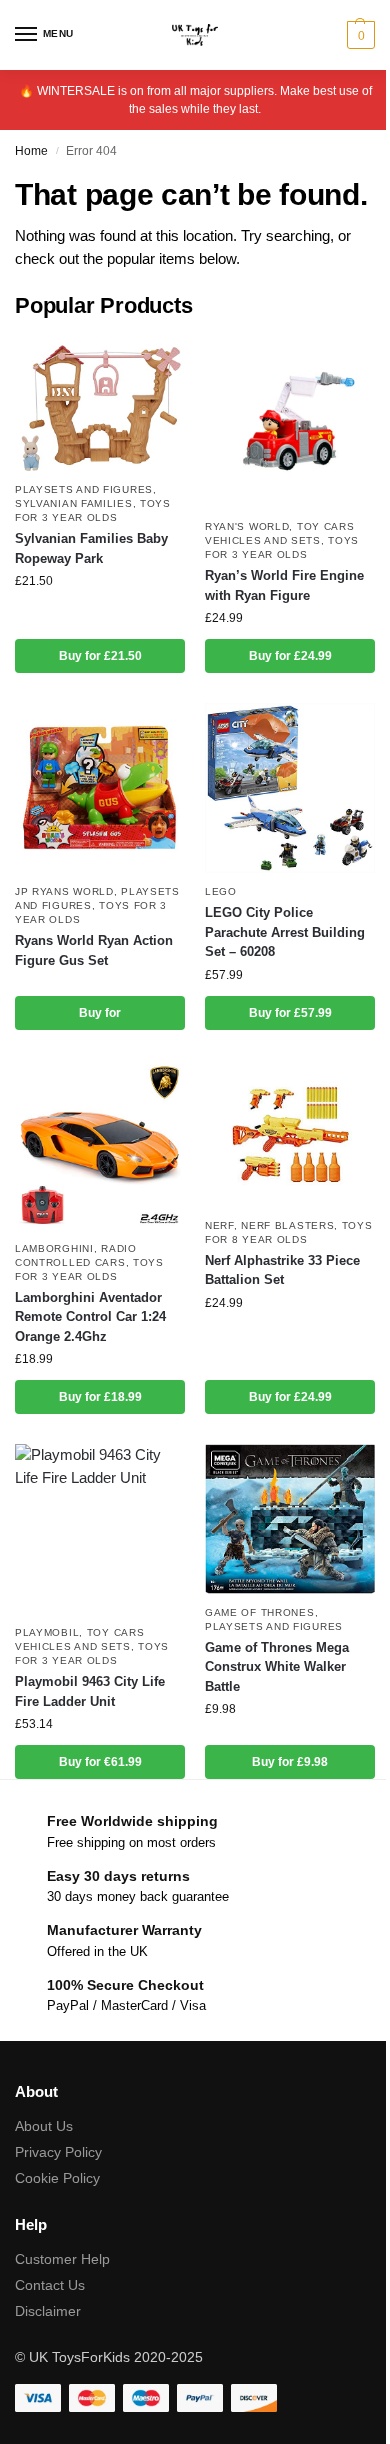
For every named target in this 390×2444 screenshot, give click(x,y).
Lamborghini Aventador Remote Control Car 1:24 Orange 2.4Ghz (90, 1317)
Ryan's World (247, 526)
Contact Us (50, 2285)
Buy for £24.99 (290, 656)
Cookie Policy (57, 2178)
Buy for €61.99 (100, 1762)
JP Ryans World (64, 891)
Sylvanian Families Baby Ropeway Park (91, 548)
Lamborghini (54, 1248)
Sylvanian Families (74, 503)
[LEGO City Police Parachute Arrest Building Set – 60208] (290, 788)
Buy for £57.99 (290, 1013)
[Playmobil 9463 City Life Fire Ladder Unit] (100, 1529)
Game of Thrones (260, 1612)
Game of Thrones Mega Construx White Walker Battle (277, 1667)
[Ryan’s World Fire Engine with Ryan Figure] (290, 423)
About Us (44, 2126)
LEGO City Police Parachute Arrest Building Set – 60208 (285, 932)
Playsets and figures (84, 489)
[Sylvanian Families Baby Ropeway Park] (100, 404)
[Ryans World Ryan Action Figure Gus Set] (100, 788)
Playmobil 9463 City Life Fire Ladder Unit (90, 1691)
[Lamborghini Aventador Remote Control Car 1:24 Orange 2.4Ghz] (100, 1145)
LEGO (221, 891)
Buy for (100, 1013)
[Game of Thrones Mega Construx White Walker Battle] (290, 1518)
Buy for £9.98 (290, 1762)
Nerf (219, 1225)
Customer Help (62, 2259)
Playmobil (47, 1632)
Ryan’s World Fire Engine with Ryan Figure (284, 585)
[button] (358, 35)
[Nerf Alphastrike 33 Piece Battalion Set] (290, 1133)
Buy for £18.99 (100, 1397)
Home (31, 151)
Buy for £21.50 (100, 656)
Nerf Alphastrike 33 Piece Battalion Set (282, 1270)
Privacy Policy (58, 2152)
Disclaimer (48, 2311)
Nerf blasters (287, 1225)
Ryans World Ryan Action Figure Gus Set (94, 950)
